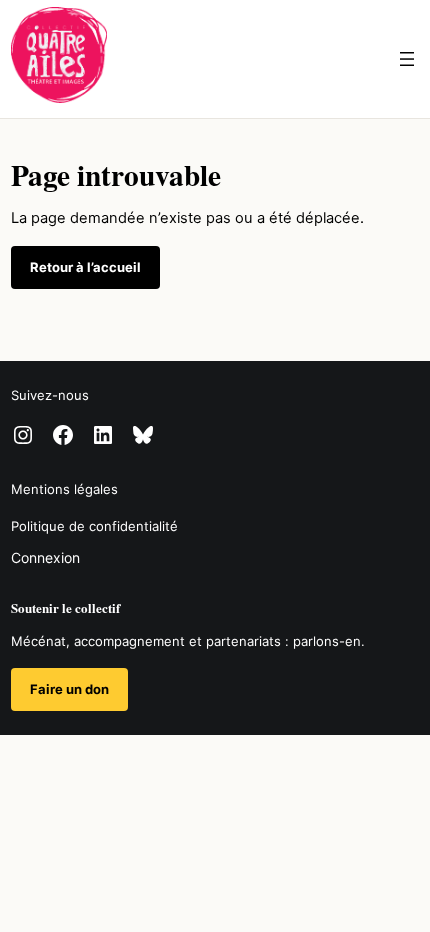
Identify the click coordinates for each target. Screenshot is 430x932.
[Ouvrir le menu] (407, 59)
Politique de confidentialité (94, 526)
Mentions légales (64, 489)
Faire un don (69, 689)
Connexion (45, 557)
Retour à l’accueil (85, 267)
